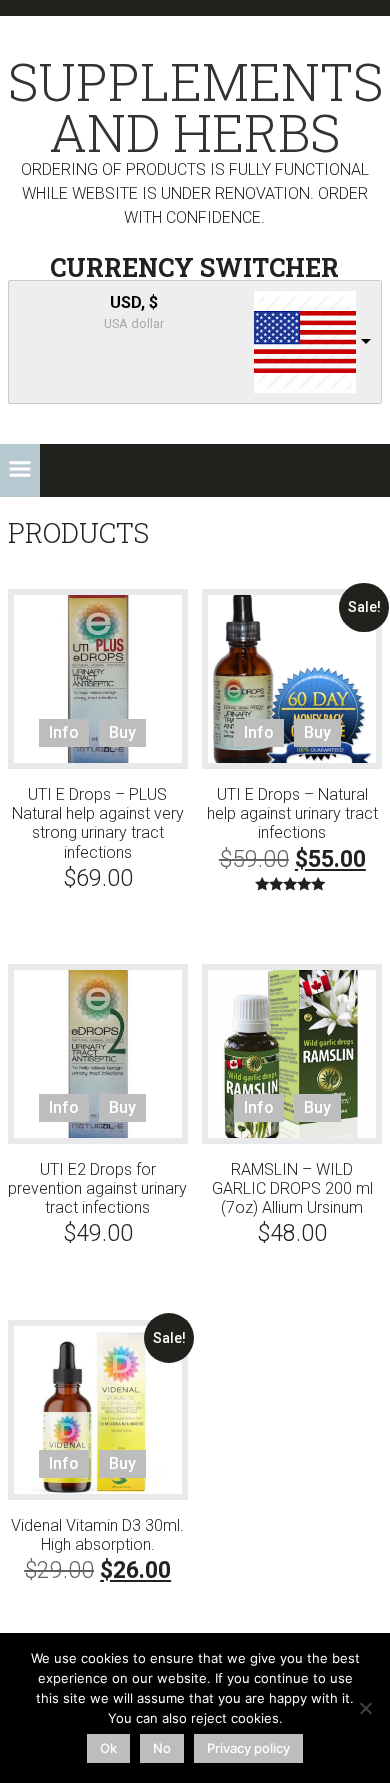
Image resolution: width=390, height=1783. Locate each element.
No (162, 1748)
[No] (365, 1708)
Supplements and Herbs (195, 107)
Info (64, 732)
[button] (20, 470)
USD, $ (134, 302)
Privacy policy (248, 1748)
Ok (108, 1748)
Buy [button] (122, 732)
